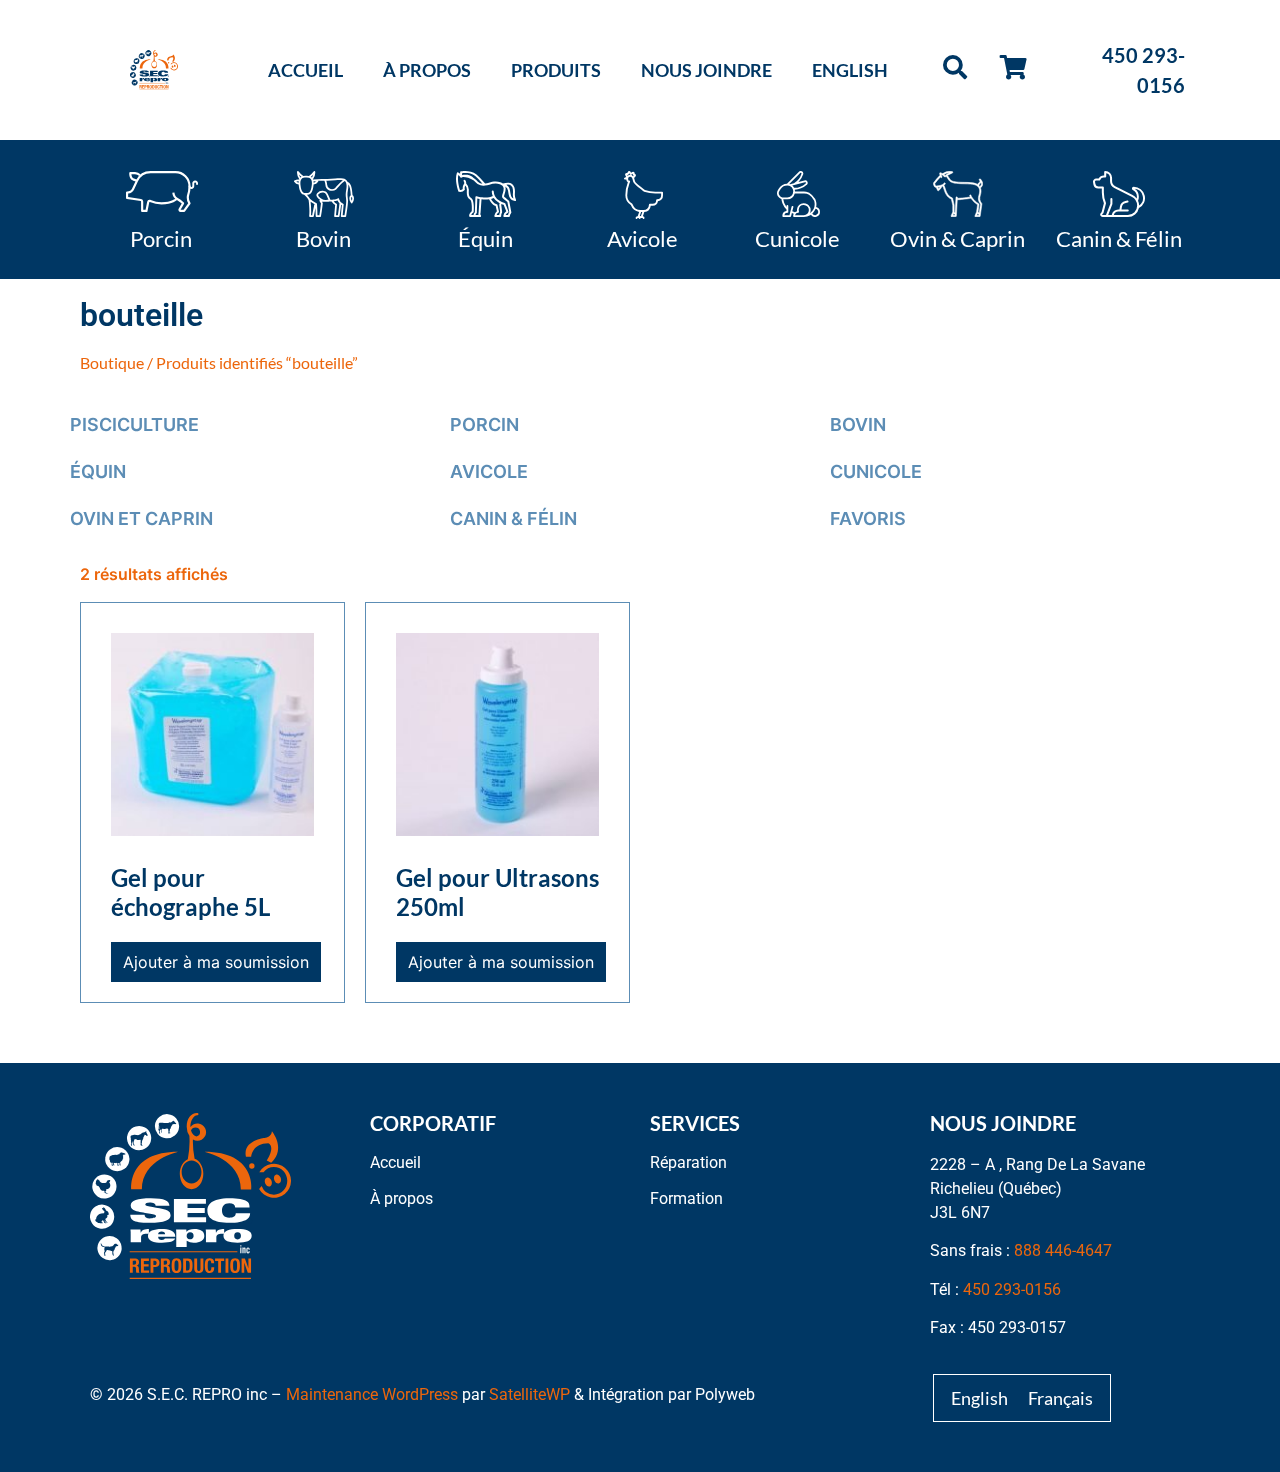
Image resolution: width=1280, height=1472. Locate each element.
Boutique (112, 362)
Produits (556, 70)
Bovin (323, 237)
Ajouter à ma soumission (216, 962)
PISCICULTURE (134, 424)
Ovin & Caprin (957, 237)
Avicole (642, 237)
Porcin (161, 237)
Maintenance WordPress (372, 1394)
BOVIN (858, 424)
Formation (686, 1198)
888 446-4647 (1063, 1250)
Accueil (305, 70)
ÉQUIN (98, 471)
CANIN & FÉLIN (513, 518)
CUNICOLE (876, 471)
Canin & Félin (1119, 237)
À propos (427, 70)
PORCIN (484, 424)
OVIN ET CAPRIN (141, 518)
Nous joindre (706, 70)
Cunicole (797, 237)
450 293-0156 (1012, 1289)
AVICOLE (489, 471)
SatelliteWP (529, 1394)
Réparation (688, 1162)
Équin (485, 237)
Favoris (868, 518)
